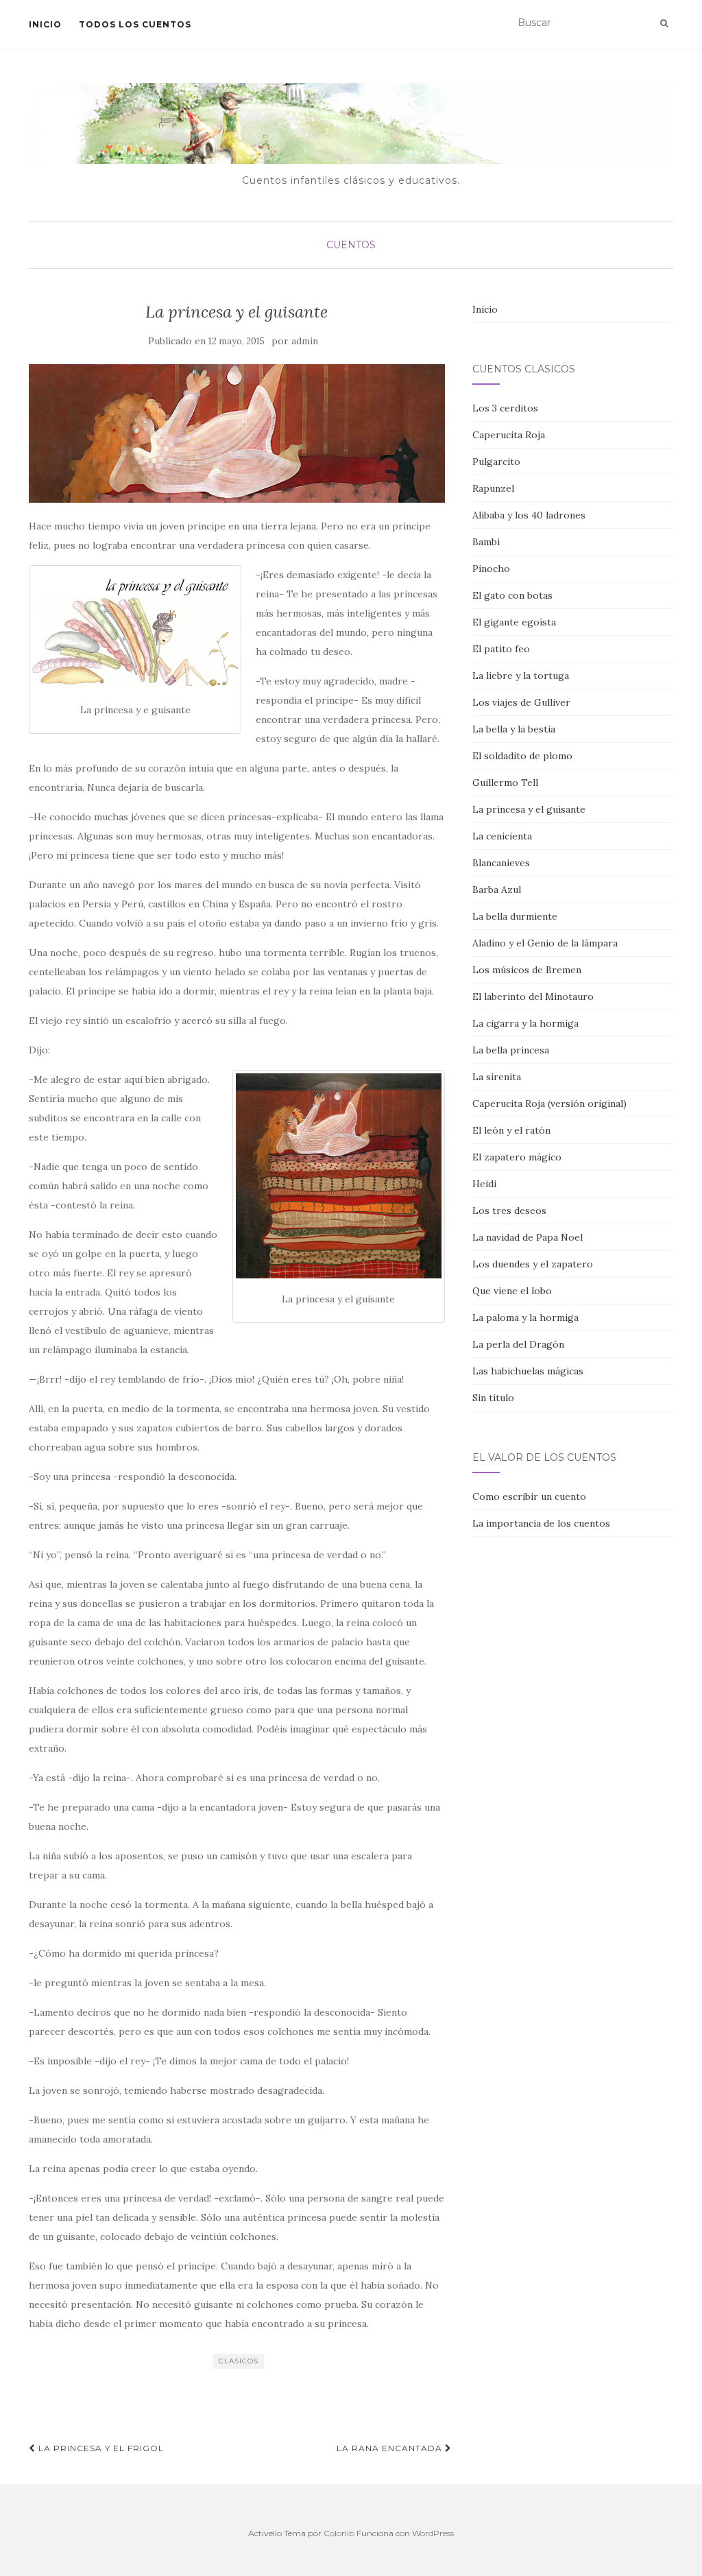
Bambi (486, 542)
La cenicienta (502, 836)
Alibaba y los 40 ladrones (529, 515)
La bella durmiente (515, 916)
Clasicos (239, 2361)
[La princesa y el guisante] (237, 433)
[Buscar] (664, 23)
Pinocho (491, 569)
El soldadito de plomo (522, 756)
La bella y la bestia (514, 729)
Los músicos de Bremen (527, 970)
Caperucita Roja (509, 435)
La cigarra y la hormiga (525, 1023)
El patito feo (501, 649)
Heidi (484, 1184)
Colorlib (339, 2533)
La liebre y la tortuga (521, 676)
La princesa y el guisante (529, 809)
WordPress (433, 2533)
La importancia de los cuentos (541, 1523)
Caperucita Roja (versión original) (549, 1104)
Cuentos (351, 245)
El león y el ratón (511, 1130)
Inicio (45, 24)
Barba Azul (497, 890)
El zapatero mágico (517, 1157)
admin (305, 341)
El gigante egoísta (514, 622)
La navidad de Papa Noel (528, 1237)
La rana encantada (391, 2448)
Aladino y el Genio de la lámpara (545, 943)
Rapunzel (493, 488)
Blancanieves (501, 863)
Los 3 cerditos (505, 408)
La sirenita (497, 1077)
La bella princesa (511, 1050)
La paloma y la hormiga (525, 1317)
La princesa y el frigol (100, 2448)
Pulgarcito (496, 462)
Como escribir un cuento (529, 1496)
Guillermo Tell (505, 783)
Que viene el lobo (512, 1291)
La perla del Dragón (518, 1344)
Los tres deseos (509, 1211)
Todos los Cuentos (135, 24)
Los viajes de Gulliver (521, 702)
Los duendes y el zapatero (533, 1264)
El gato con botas (512, 595)
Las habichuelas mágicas (528, 1371)
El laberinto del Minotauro (533, 997)
